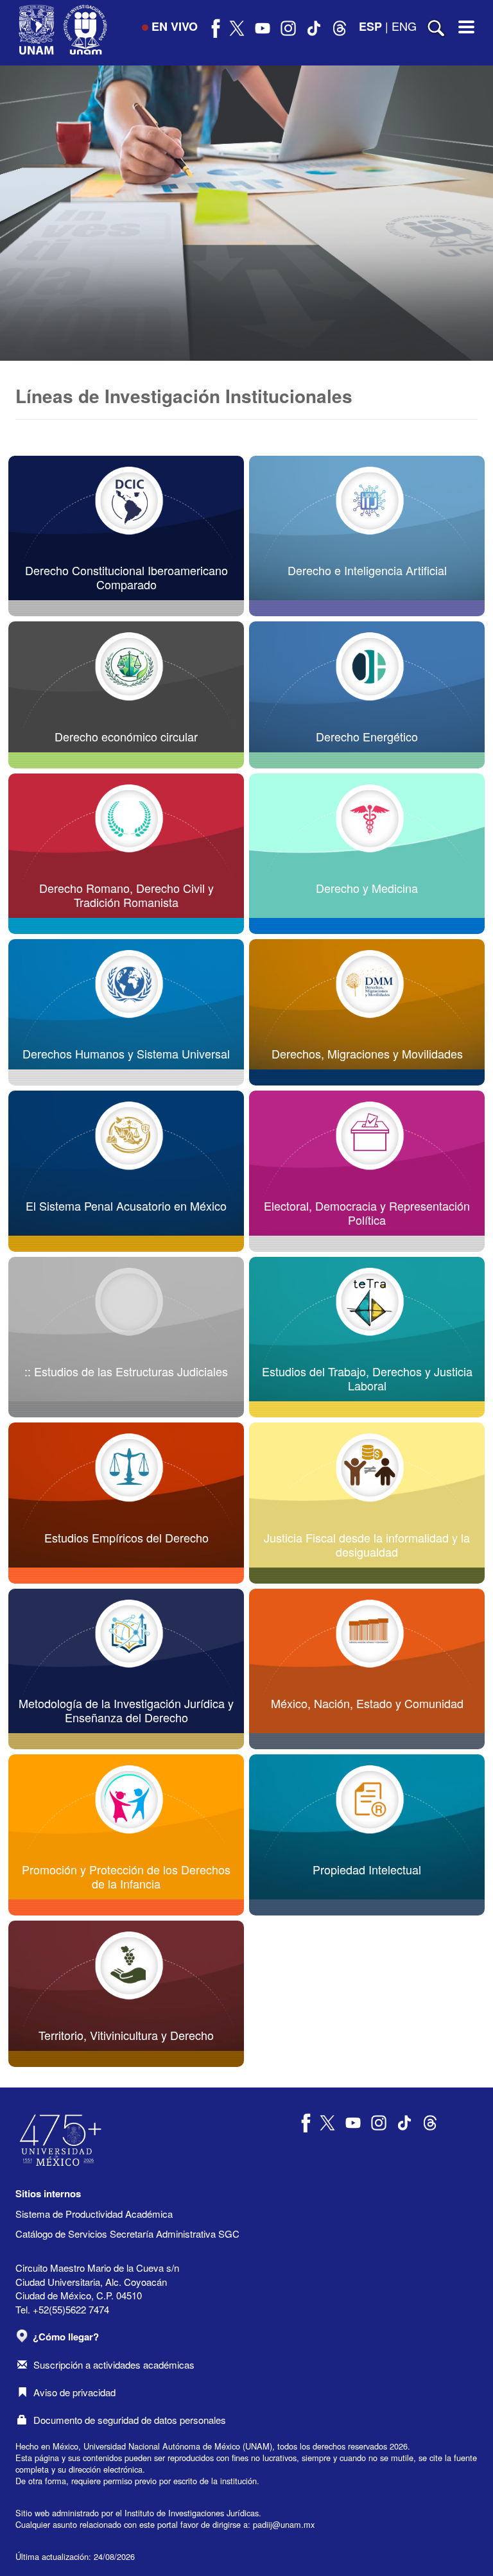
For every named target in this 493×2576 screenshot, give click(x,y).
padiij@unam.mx (284, 2524)
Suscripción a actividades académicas (114, 2364)
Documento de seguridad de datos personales (130, 2420)
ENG (404, 26)
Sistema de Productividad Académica (94, 2214)
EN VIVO (175, 26)
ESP (370, 26)
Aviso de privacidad (74, 2392)
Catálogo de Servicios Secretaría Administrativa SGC (127, 2234)
